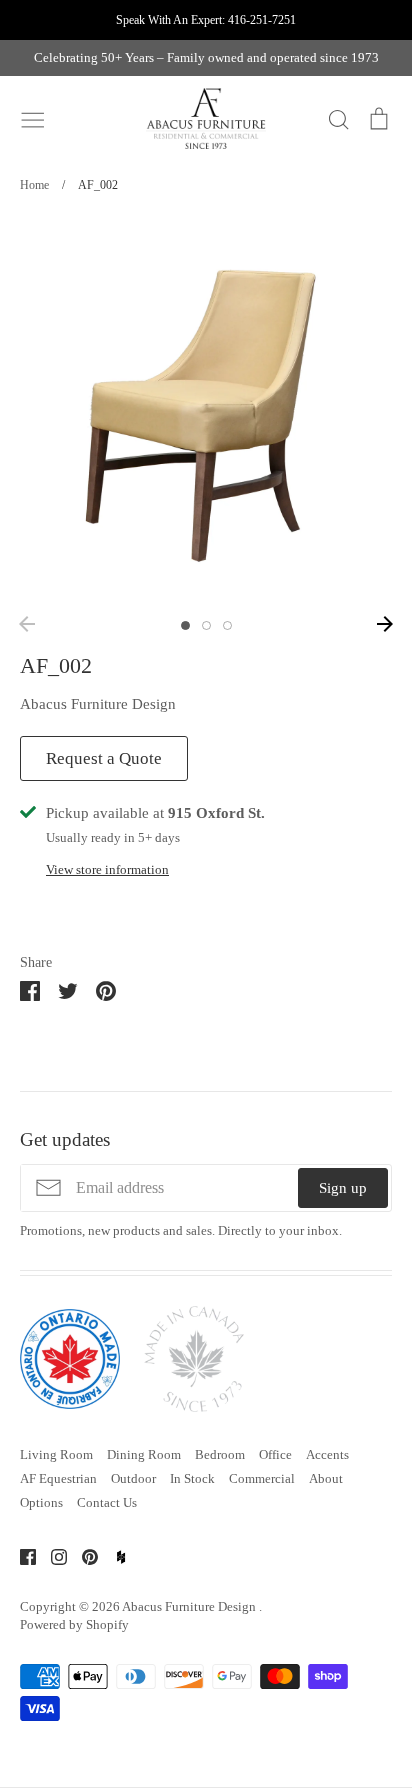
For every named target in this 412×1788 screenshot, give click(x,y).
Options (41, 1502)
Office (275, 1454)
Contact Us (107, 1502)
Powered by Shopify (74, 1624)
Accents (327, 1454)
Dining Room (144, 1454)
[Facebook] (20, 1556)
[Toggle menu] (33, 118)
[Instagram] (51, 1556)
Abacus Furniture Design (98, 704)
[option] (206, 411)
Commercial (262, 1478)
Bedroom (220, 1454)
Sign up (343, 1188)
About (326, 1478)
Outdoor (133, 1478)
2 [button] (206, 625)
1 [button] (185, 625)
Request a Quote (104, 758)
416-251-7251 (262, 20)
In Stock (192, 1478)
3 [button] (227, 625)
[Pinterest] (82, 1556)
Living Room (56, 1454)
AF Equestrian (58, 1478)
